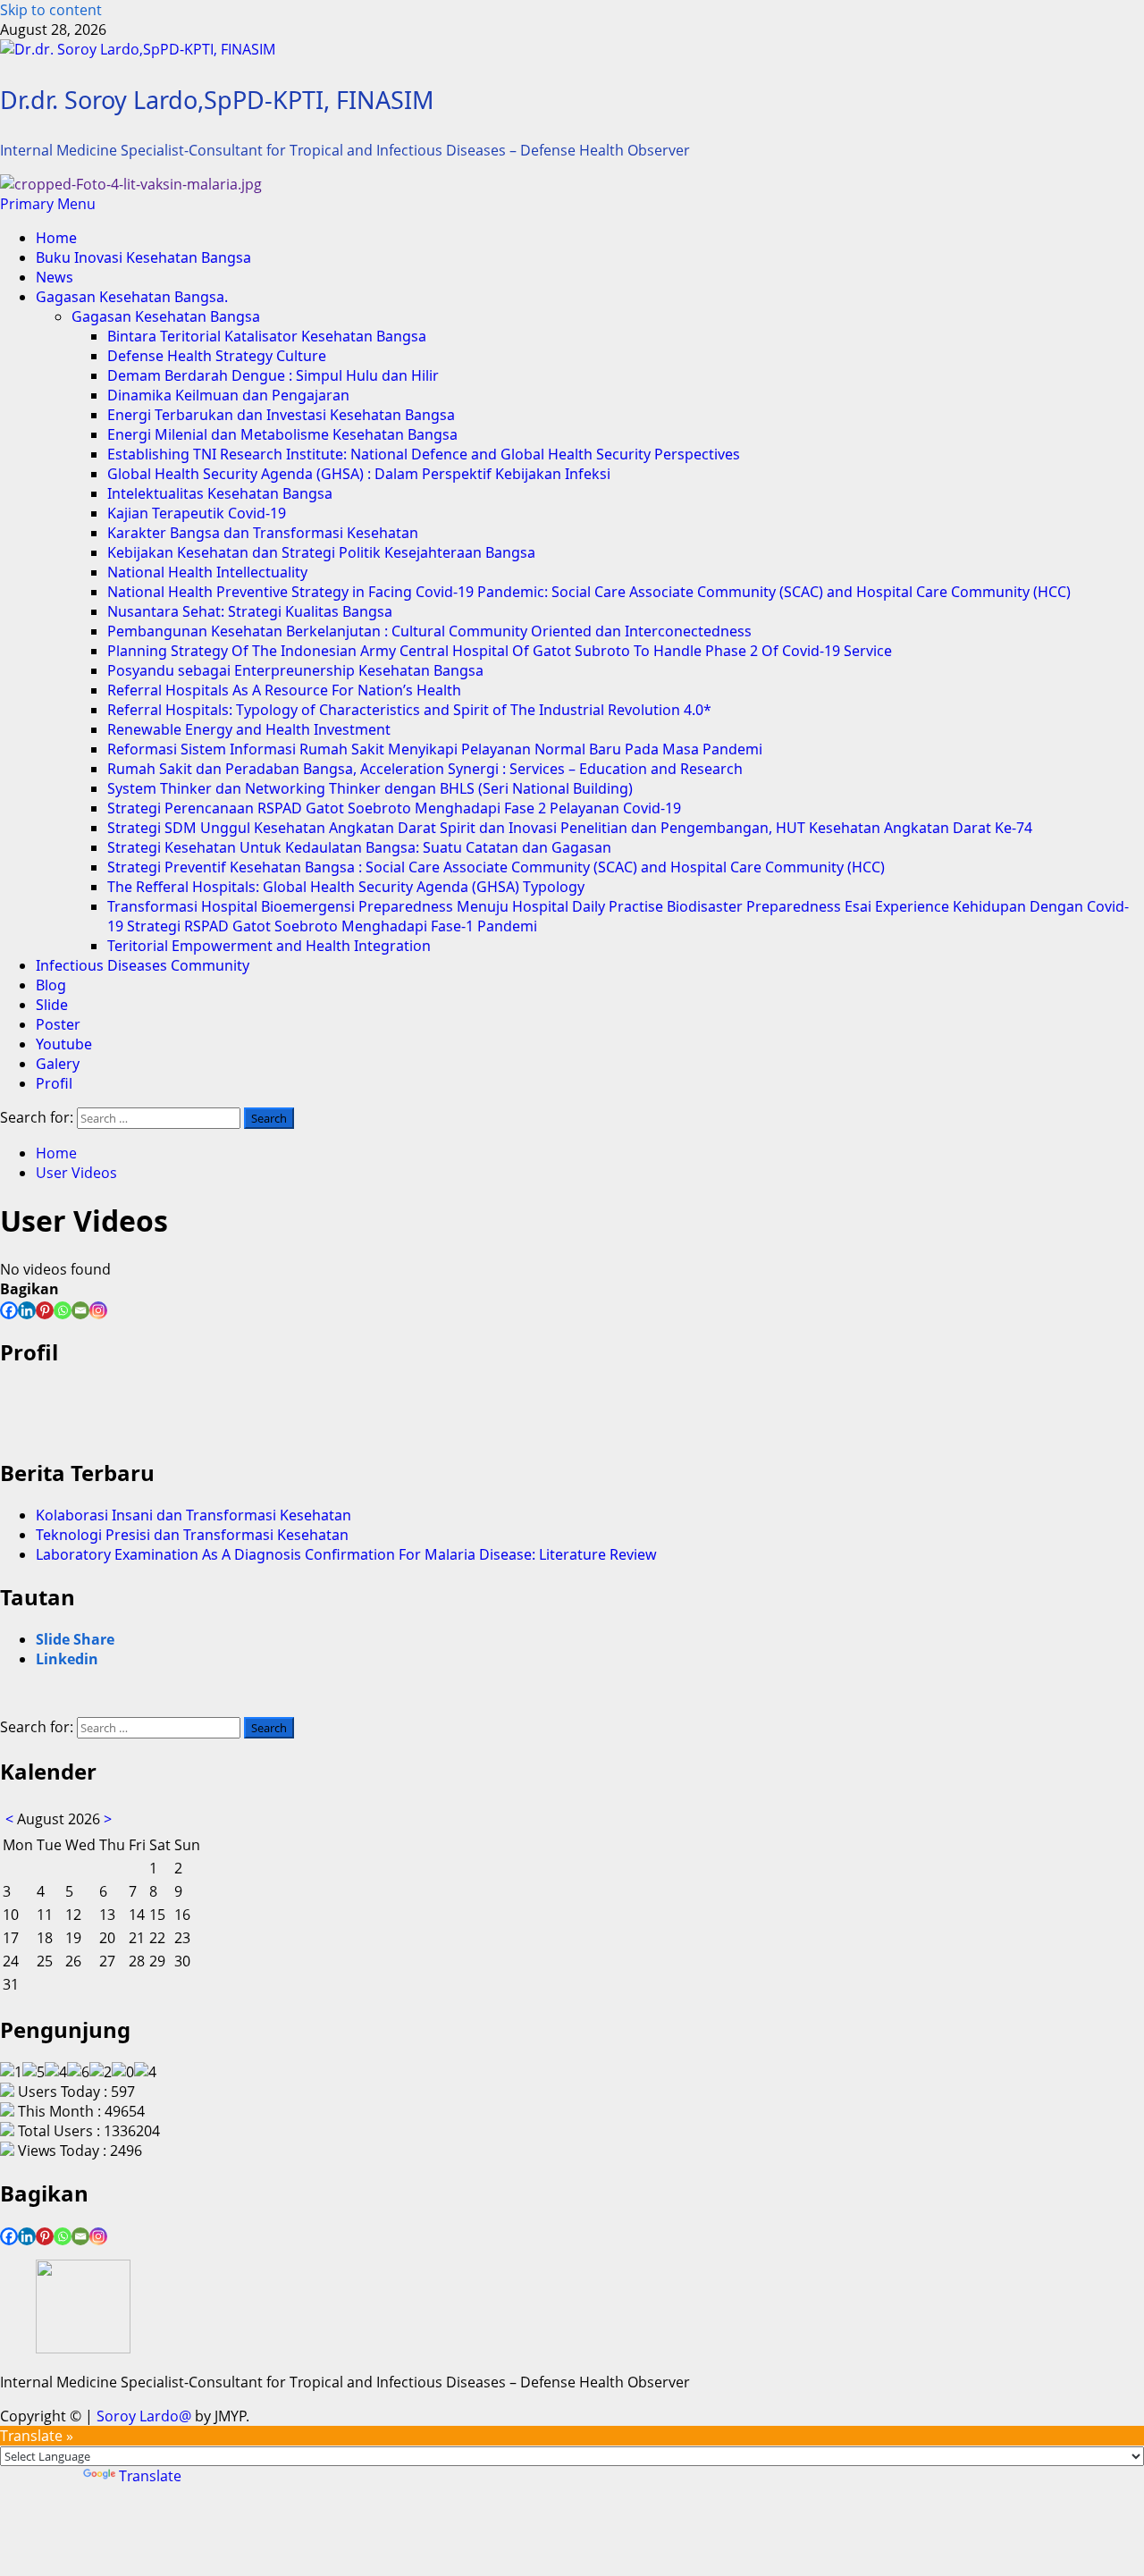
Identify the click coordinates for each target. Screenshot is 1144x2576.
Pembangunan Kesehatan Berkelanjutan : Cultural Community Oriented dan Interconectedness (429, 631)
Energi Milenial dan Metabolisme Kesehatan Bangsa (282, 434)
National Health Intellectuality (207, 572)
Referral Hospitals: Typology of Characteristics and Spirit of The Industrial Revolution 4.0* (409, 710)
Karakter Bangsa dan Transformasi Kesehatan (263, 533)
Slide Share (75, 1639)
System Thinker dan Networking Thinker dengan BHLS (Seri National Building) (370, 788)
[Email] (80, 1310)
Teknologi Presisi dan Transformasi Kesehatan (192, 1535)
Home (56, 238)
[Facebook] (9, 1310)
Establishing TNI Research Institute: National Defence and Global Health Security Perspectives (424, 454)
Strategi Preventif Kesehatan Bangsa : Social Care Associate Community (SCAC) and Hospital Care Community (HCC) (496, 867)
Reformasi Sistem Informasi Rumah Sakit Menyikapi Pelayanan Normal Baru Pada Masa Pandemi (435, 749)
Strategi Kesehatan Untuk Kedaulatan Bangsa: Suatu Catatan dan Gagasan (359, 847)
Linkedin (67, 1659)
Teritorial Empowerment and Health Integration (269, 946)
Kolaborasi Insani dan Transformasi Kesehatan (193, 1515)
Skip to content (51, 10)
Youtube (64, 1044)
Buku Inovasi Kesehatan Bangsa (143, 257)
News (55, 277)
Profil (54, 1083)
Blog (51, 985)
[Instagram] (98, 1310)
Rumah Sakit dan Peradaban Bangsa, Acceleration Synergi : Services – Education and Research (425, 769)
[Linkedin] (27, 1310)
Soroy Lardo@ (144, 2416)
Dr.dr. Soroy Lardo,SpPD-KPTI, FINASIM (217, 100)
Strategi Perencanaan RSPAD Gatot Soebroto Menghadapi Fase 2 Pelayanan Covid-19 (394, 808)
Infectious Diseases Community (143, 965)
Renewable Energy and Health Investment (249, 729)
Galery (58, 1064)
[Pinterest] (45, 1310)
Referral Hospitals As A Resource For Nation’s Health (284, 690)
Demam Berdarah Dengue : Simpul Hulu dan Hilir (273, 375)
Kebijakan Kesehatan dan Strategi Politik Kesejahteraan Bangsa (321, 552)
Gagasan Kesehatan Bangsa (166, 316)
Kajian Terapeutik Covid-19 (197, 513)
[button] (48, 204)
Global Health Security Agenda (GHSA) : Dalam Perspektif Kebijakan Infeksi (359, 474)
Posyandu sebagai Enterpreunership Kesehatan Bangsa (295, 670)
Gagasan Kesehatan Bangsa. (132, 297)
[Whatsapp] (63, 1310)
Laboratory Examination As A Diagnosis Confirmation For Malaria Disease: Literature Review (346, 1554)
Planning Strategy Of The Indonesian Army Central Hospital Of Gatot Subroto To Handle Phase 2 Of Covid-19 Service (500, 651)
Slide (52, 1005)
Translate (150, 2476)
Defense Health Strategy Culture (217, 356)
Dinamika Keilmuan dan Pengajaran (228, 395)
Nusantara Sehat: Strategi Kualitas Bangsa (250, 611)
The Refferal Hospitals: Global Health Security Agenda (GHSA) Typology (346, 887)
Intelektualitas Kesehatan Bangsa (220, 493)
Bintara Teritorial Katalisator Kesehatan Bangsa (267, 336)
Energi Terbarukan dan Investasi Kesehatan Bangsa (281, 415)
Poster (58, 1024)
